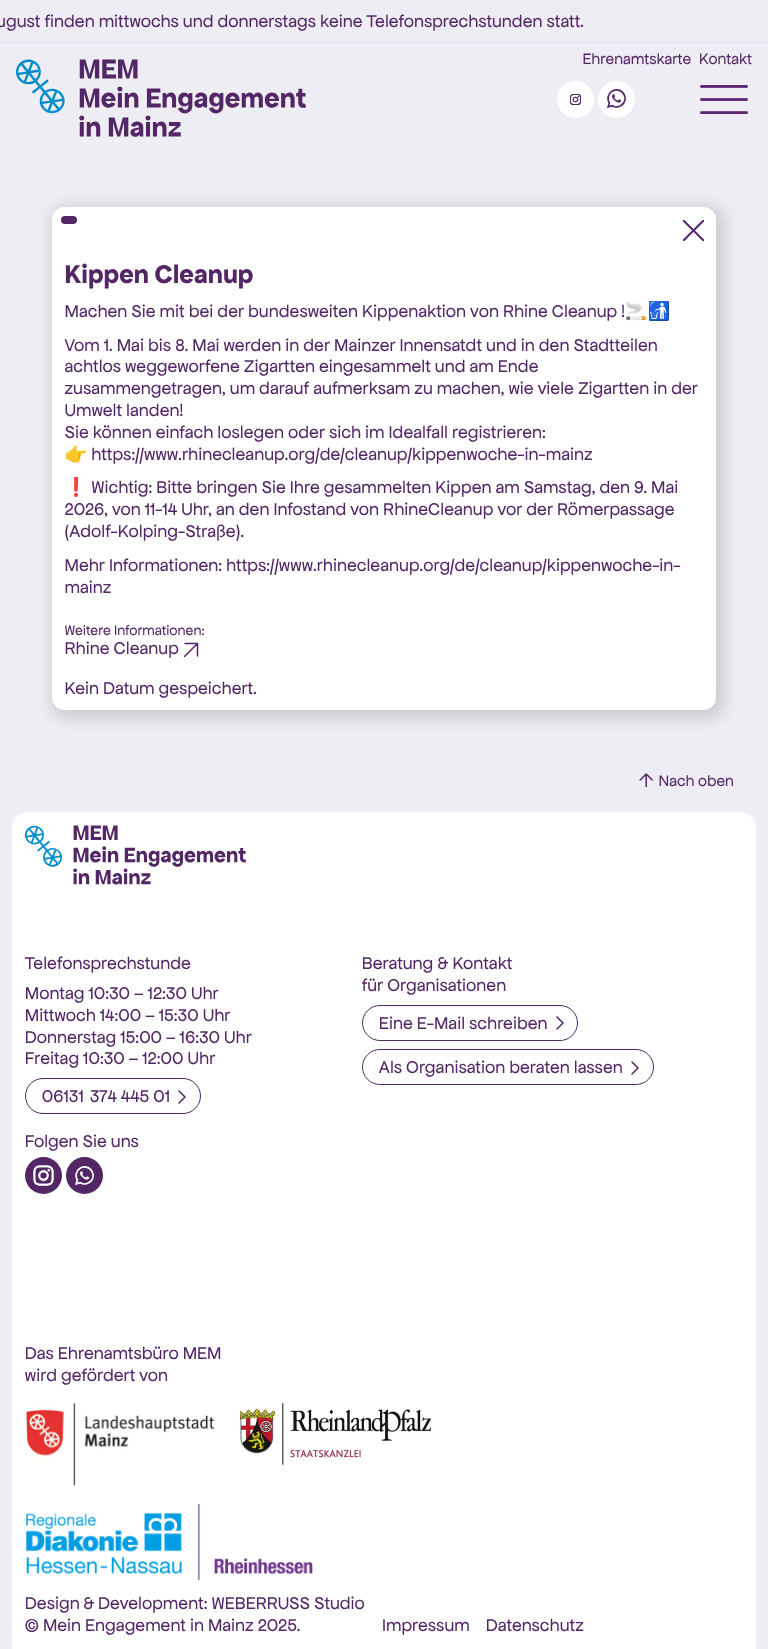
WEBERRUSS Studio (287, 1603)
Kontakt (725, 60)
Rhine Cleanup (122, 648)
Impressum (426, 1625)
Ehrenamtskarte (637, 60)
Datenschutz (535, 1625)
